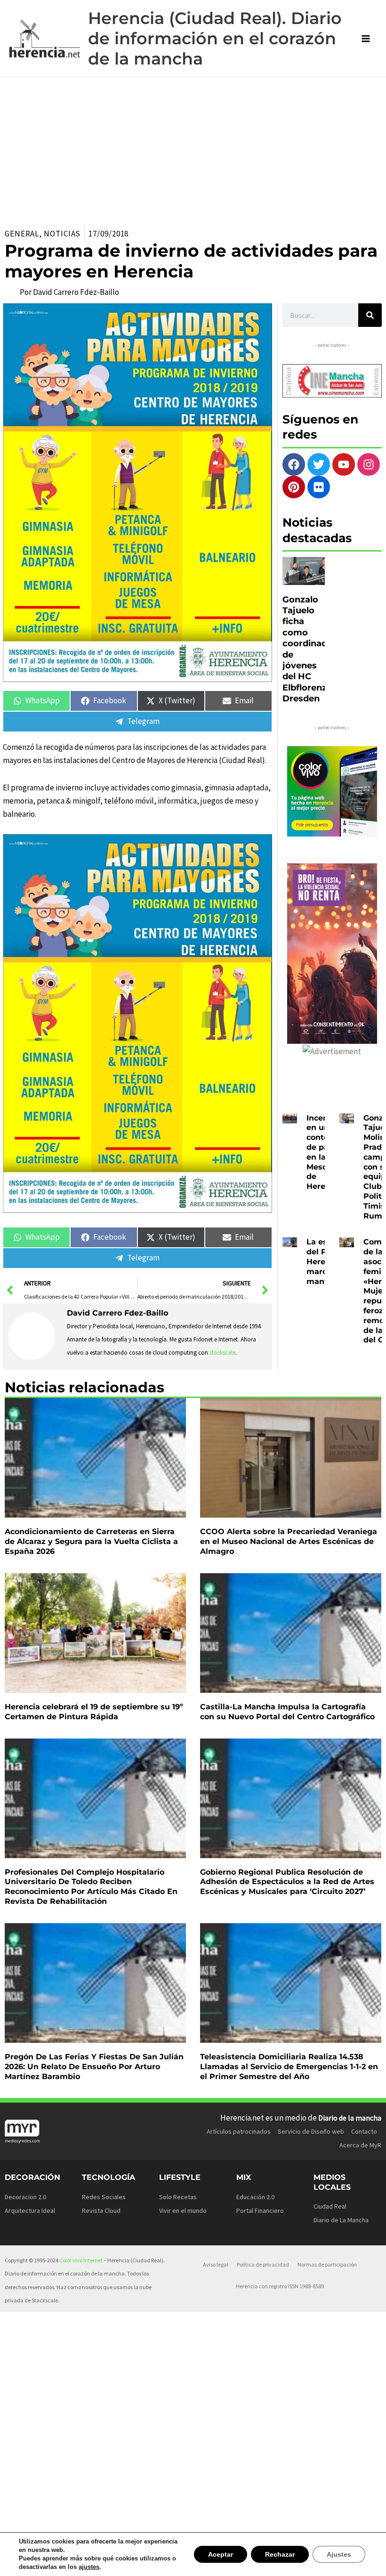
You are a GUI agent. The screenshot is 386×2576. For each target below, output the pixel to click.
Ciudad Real (330, 2206)
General (22, 234)
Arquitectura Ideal (30, 2210)
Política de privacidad (263, 2264)
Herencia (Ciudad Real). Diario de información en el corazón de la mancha (215, 38)
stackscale (222, 1353)
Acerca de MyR (360, 2145)
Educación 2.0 (255, 2197)
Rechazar (282, 2554)
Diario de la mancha (350, 2118)
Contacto (364, 2131)
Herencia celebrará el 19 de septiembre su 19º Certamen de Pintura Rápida (94, 1712)
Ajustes (340, 2554)
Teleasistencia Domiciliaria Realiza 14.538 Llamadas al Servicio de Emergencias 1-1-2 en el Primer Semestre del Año (289, 2067)
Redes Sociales (104, 2197)
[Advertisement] (193, 148)
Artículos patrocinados (239, 2131)
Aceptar (225, 2554)
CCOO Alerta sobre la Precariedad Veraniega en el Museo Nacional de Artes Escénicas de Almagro (289, 1541)
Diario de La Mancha (341, 2220)
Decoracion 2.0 (25, 2197)
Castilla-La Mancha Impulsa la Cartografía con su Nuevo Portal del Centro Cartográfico (287, 1712)
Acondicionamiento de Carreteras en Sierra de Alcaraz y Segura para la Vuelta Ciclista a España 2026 (91, 1541)
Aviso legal (216, 2264)
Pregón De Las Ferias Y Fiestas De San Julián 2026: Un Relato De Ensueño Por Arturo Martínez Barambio (94, 2067)
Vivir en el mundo (183, 2210)
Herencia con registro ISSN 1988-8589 (280, 2286)
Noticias (62, 234)
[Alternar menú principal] (366, 39)
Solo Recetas (178, 2197)
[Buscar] (370, 315)
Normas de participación (327, 2264)
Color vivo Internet (81, 2260)
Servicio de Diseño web (311, 2131)
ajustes (85, 2567)
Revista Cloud (101, 2210)
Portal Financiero (260, 2210)
